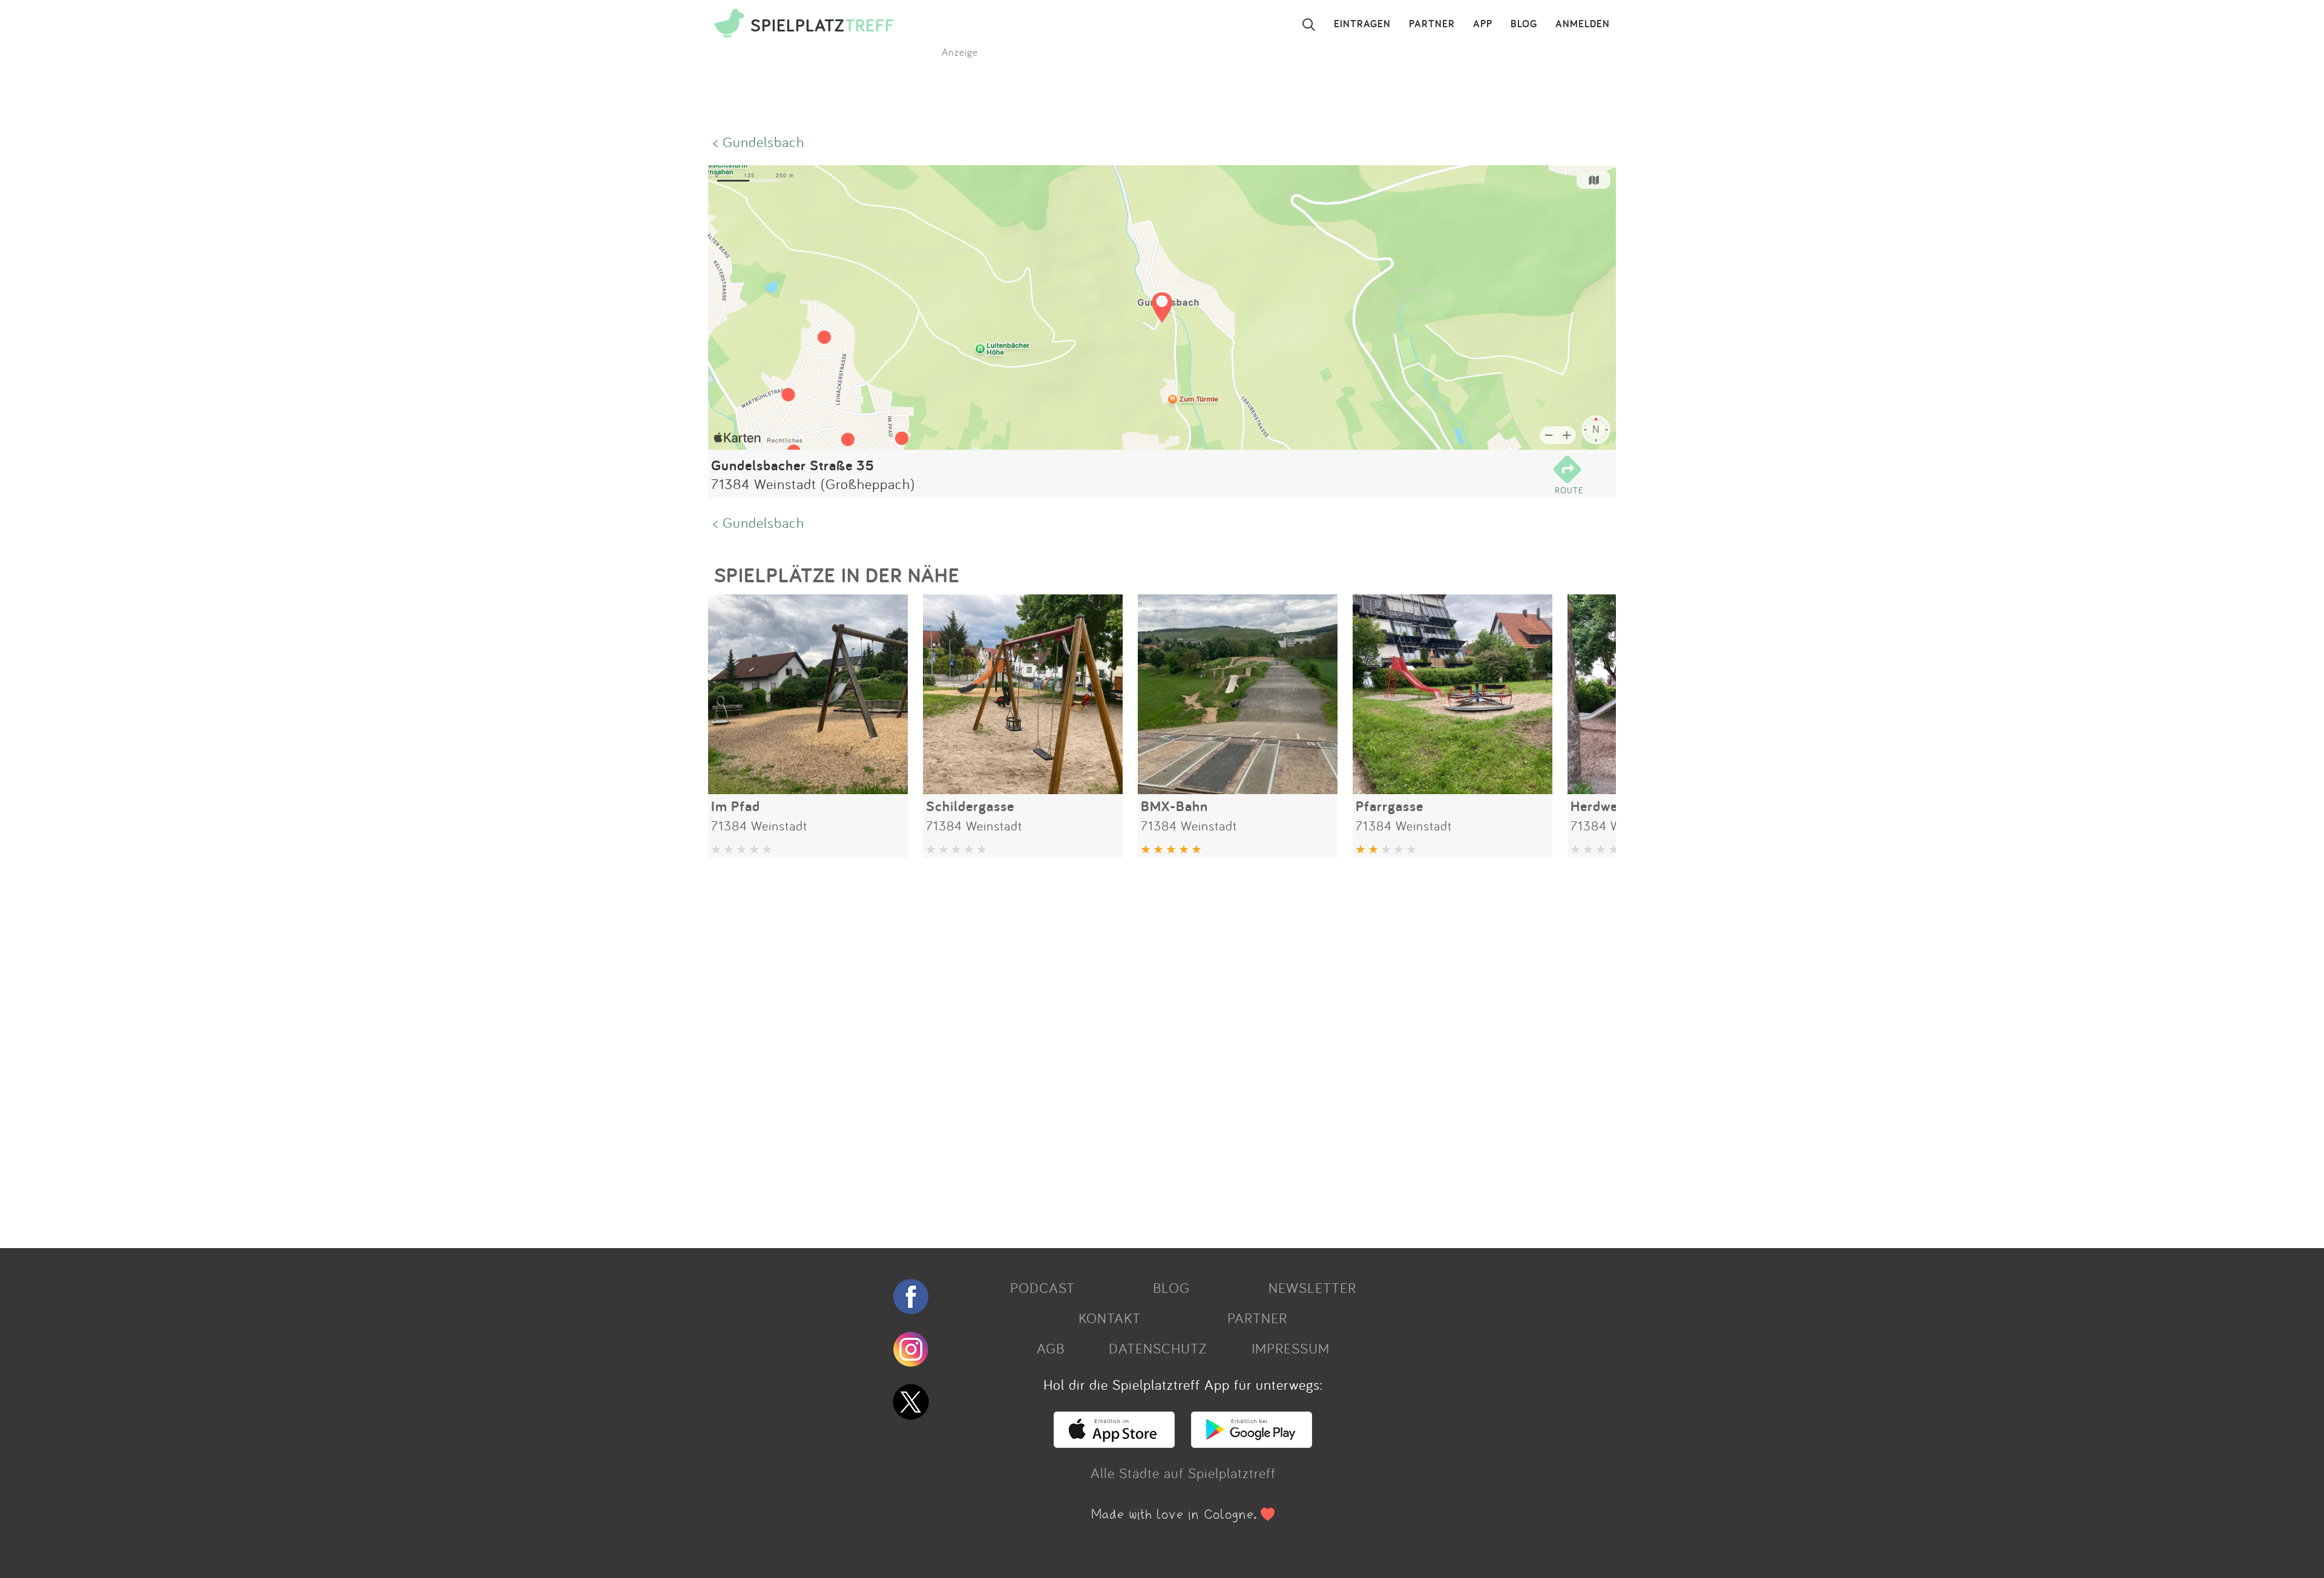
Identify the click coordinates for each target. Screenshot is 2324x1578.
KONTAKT (1110, 1318)
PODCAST (1042, 1287)
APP (1483, 24)
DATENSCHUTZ (1158, 1348)
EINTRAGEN (1362, 24)
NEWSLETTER (1312, 1287)
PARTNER (1432, 24)
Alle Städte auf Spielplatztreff (1183, 1473)
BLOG (1524, 24)
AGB (1051, 1348)
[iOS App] (1114, 1442)
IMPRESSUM (1291, 1348)
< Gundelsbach (759, 142)
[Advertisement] (1071, 1048)
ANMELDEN (1583, 24)
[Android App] (1252, 1442)
